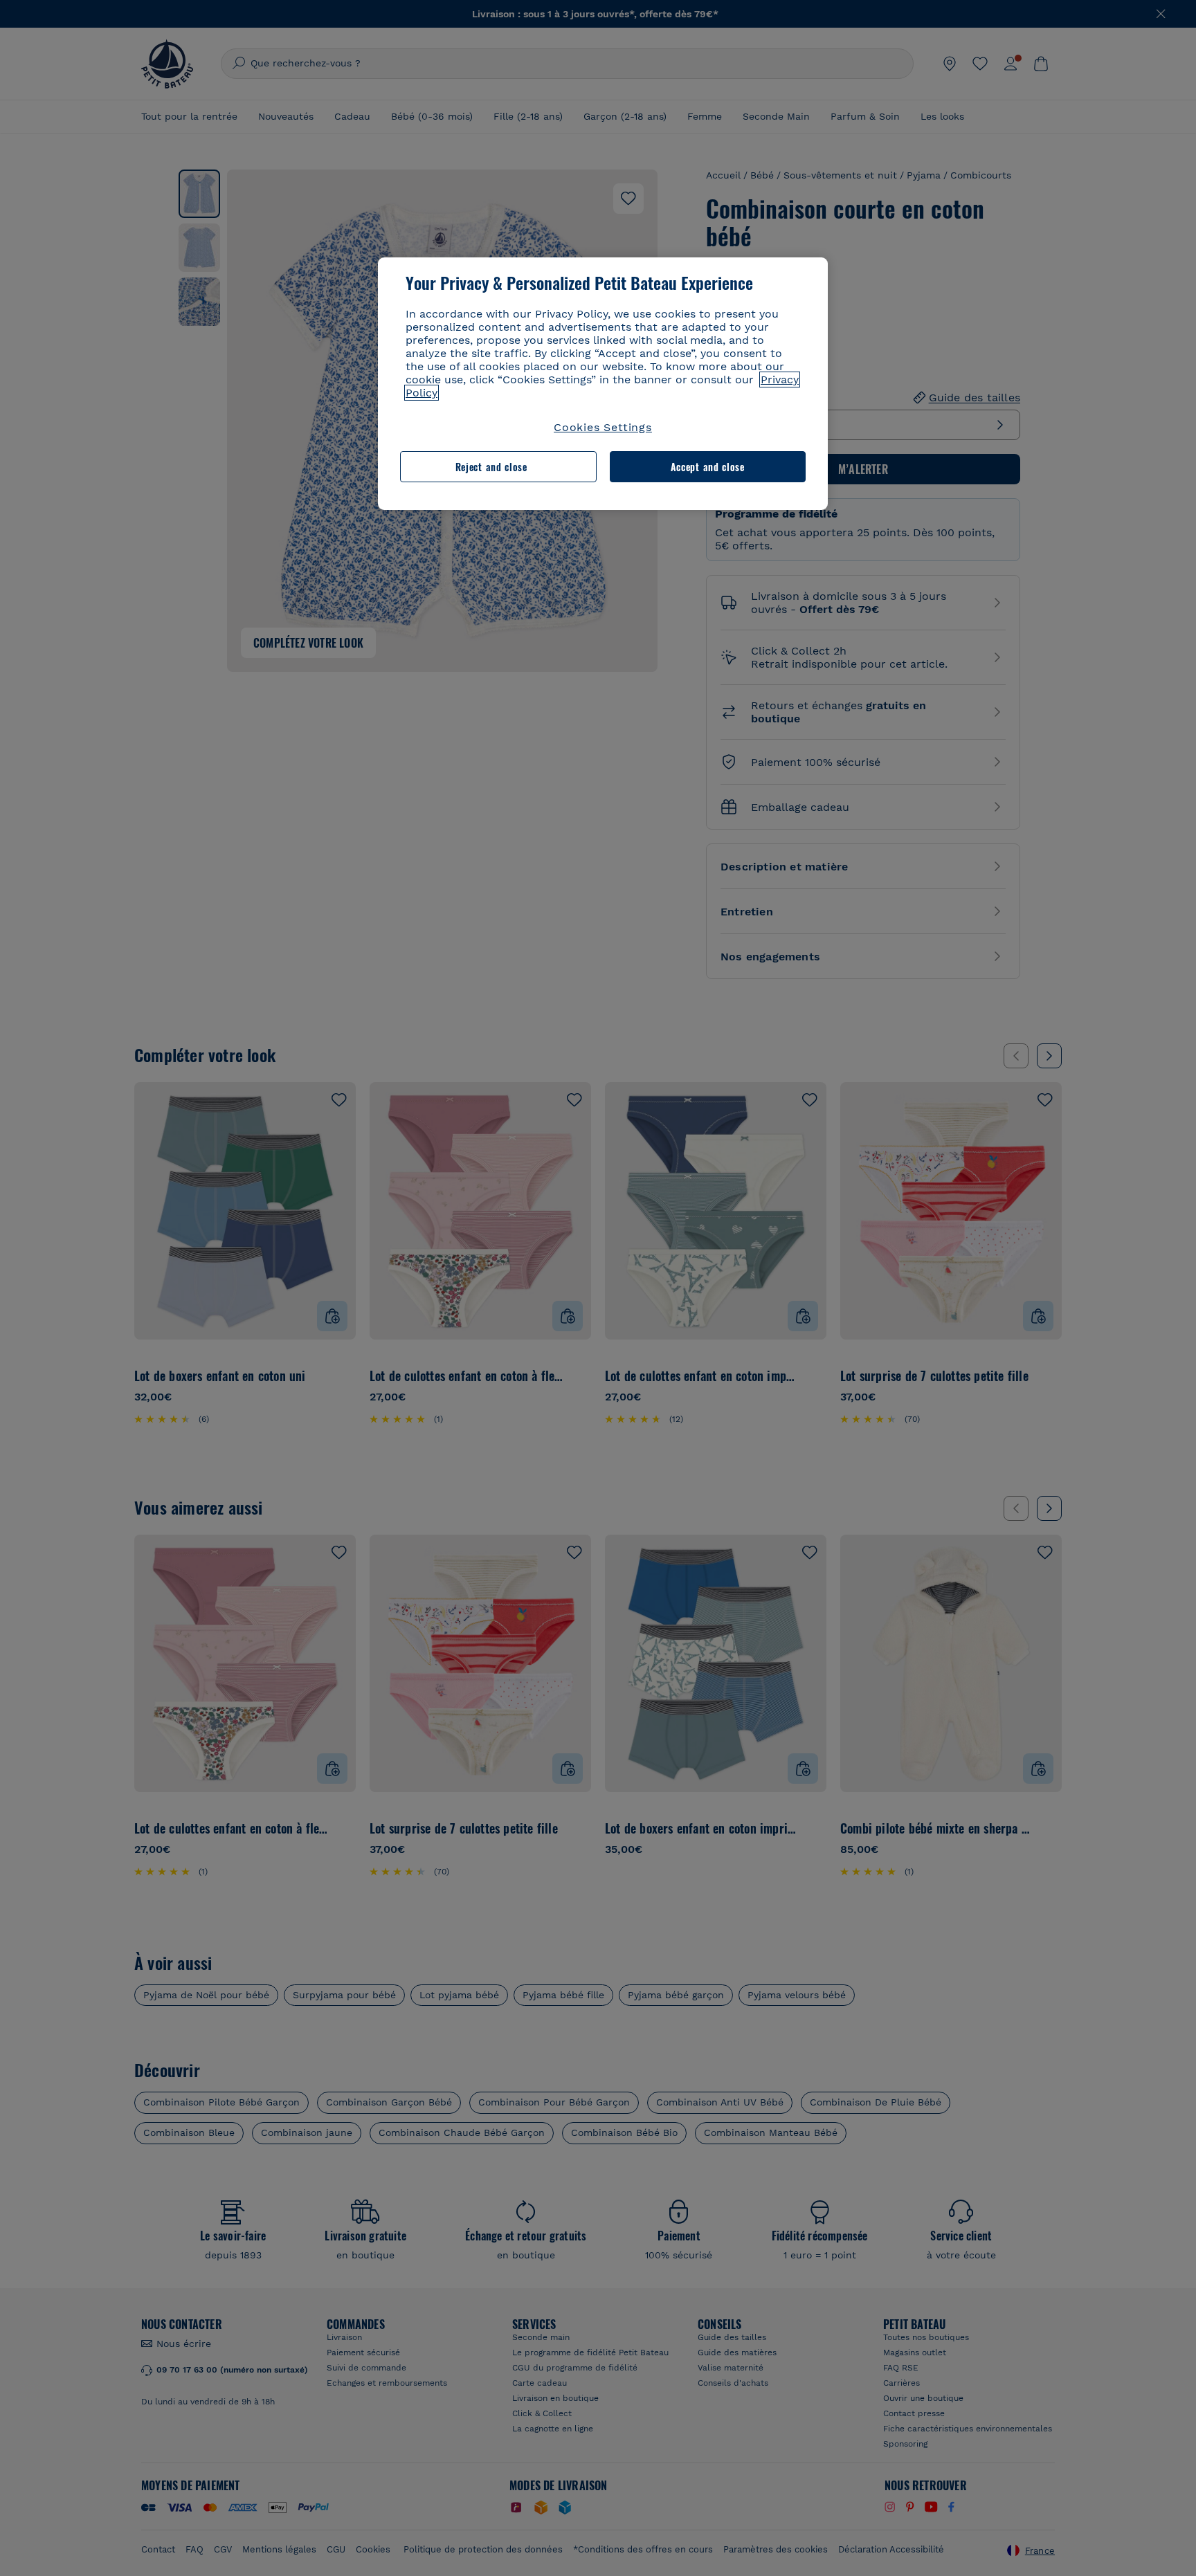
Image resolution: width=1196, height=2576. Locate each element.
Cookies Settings (603, 427)
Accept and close (708, 467)
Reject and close (491, 467)
